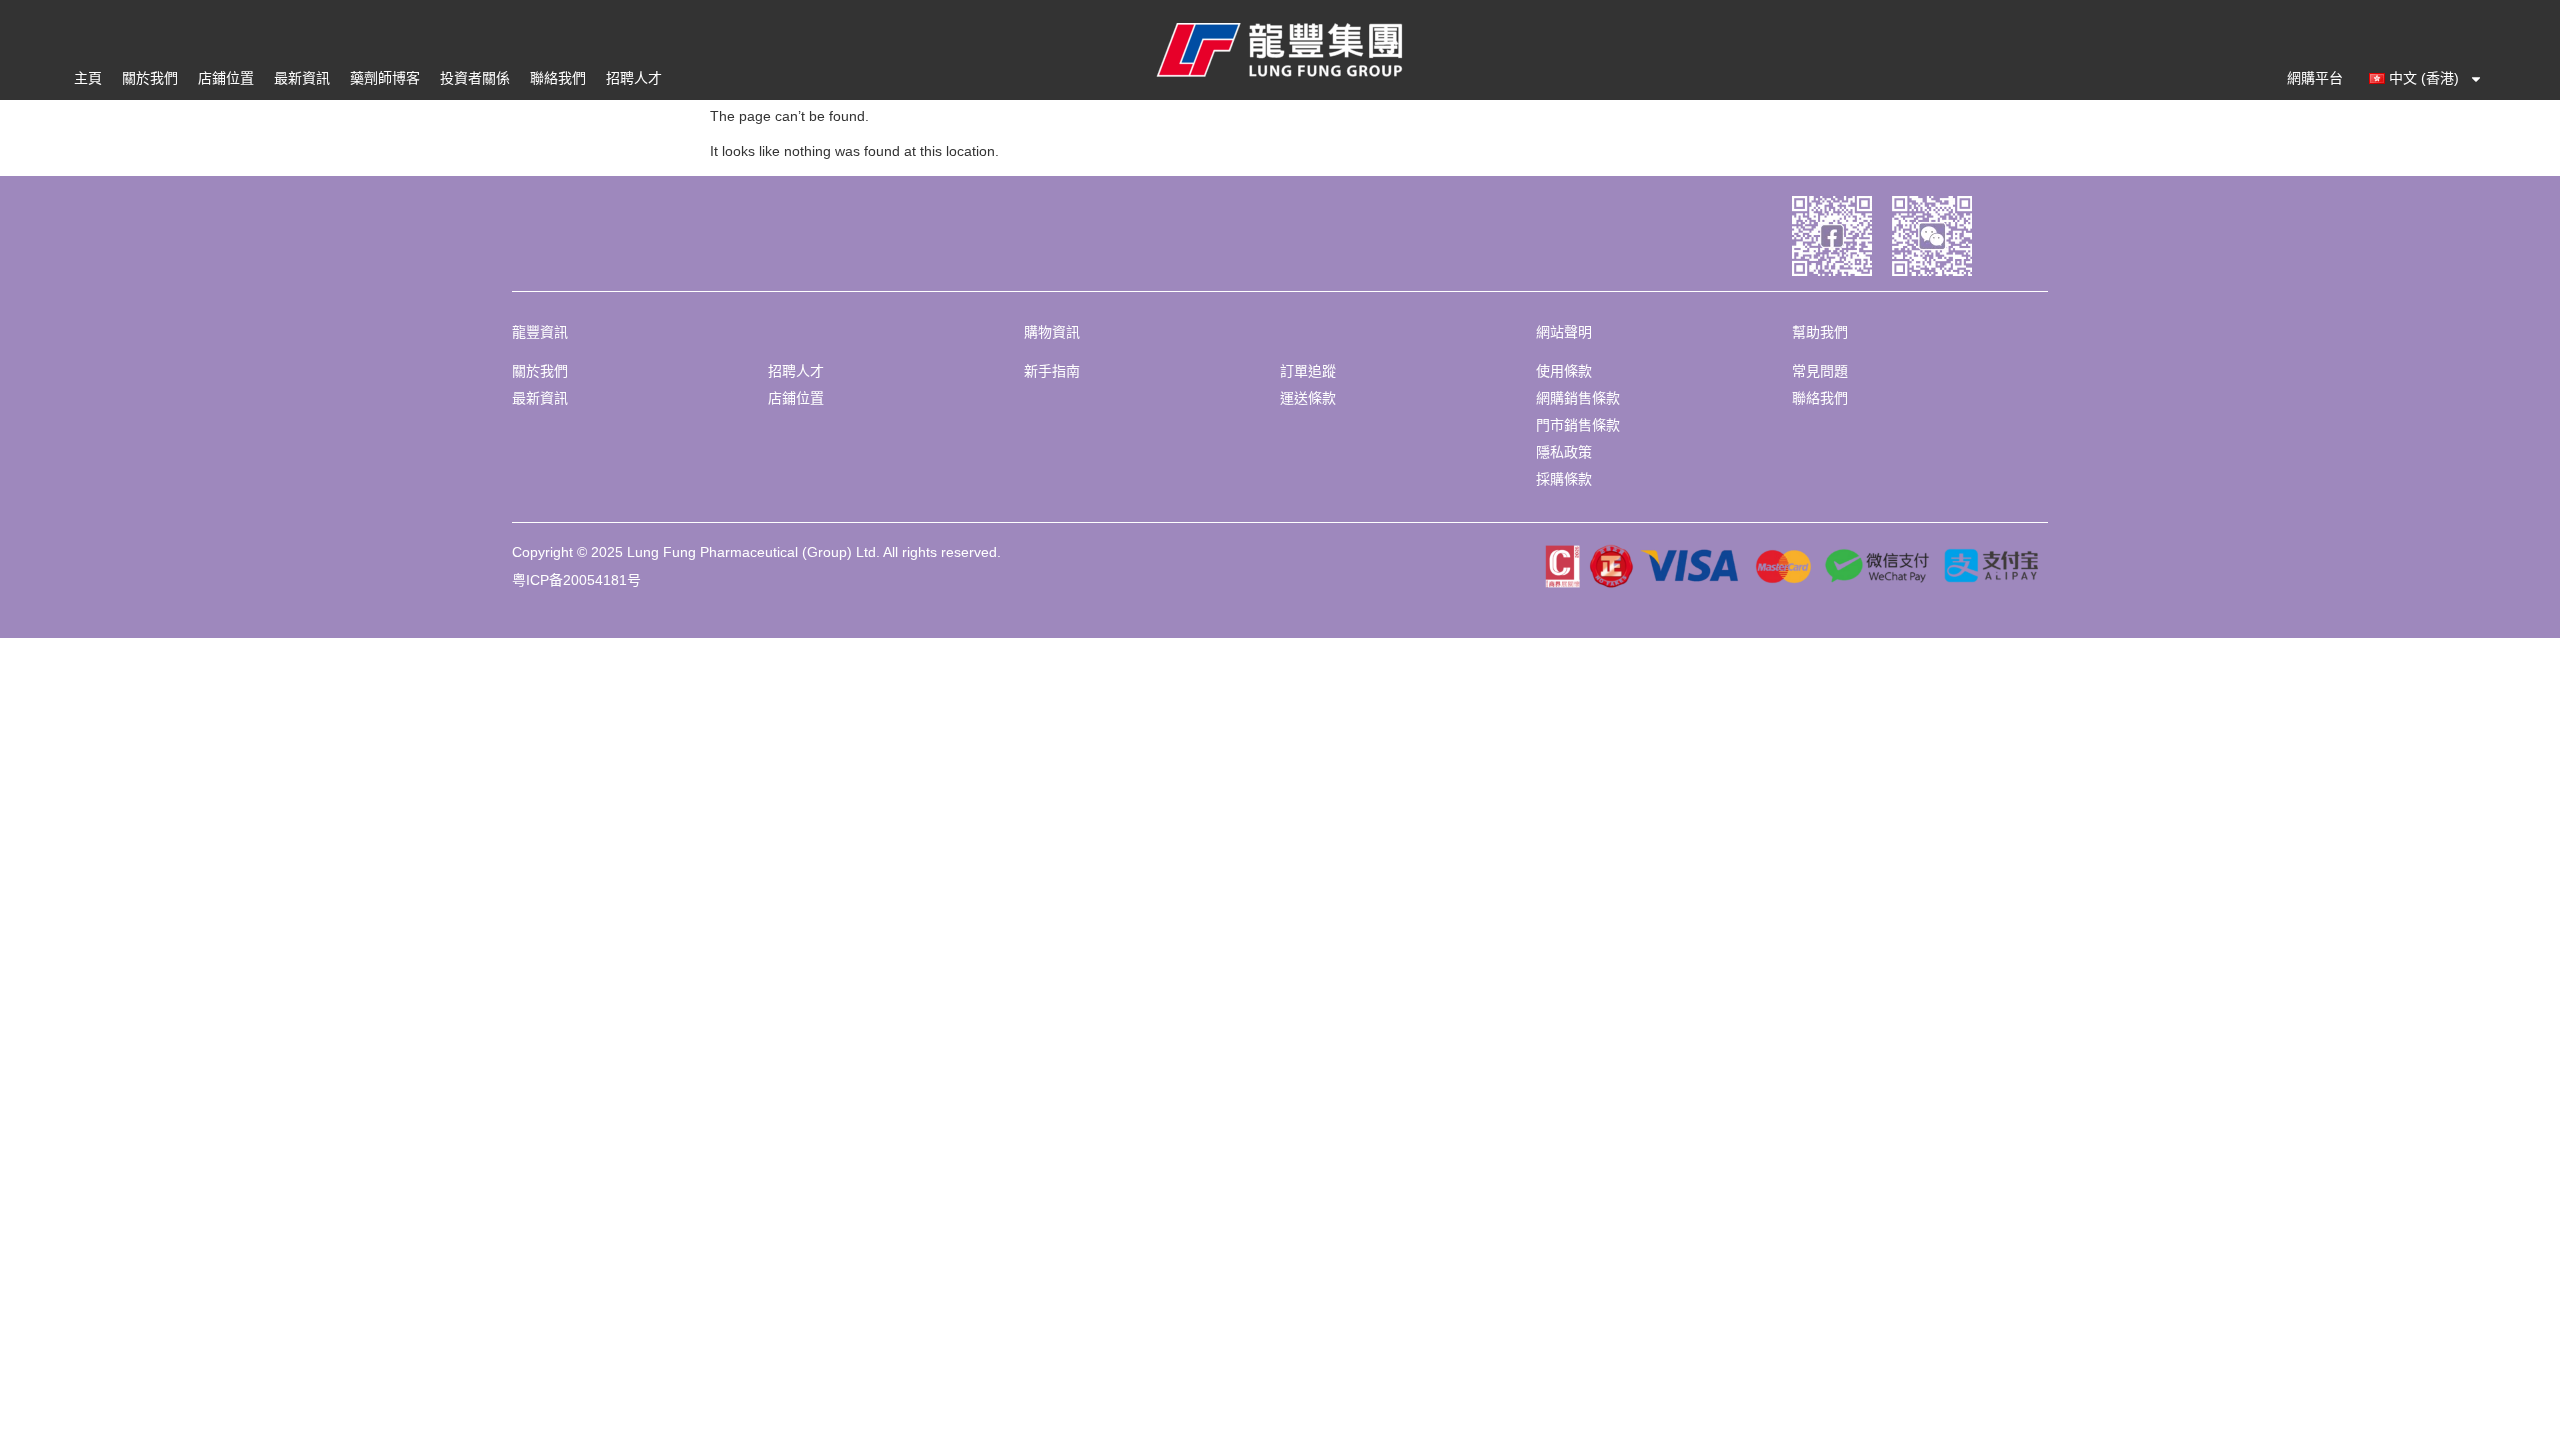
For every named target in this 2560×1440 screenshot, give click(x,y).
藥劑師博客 (385, 78)
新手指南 (1052, 371)
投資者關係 (475, 78)
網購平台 (2315, 78)
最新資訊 (302, 78)
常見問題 (1820, 371)
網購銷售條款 (1578, 398)
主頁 (88, 78)
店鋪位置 (226, 78)
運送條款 (1308, 398)
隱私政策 (1564, 452)
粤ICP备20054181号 (576, 580)
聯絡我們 (558, 78)
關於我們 (150, 78)
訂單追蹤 (1308, 371)
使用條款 (1564, 371)
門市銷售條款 (1578, 425)
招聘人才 (634, 78)
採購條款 (1564, 479)
